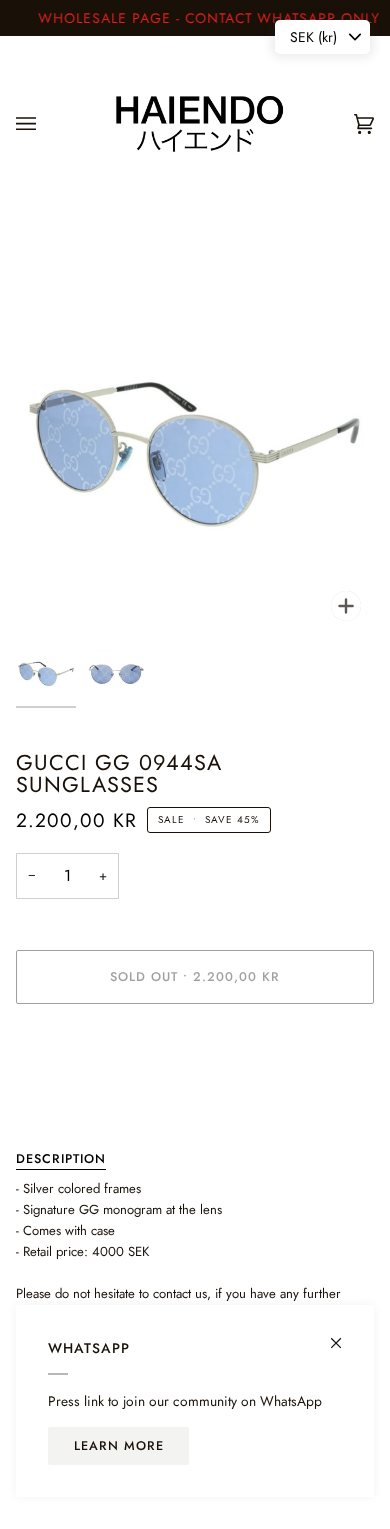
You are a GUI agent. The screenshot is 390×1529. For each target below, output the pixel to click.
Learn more (119, 1446)
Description (61, 1159)
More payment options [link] (77, 1096)
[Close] (344, 1334)
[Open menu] (46, 124)
